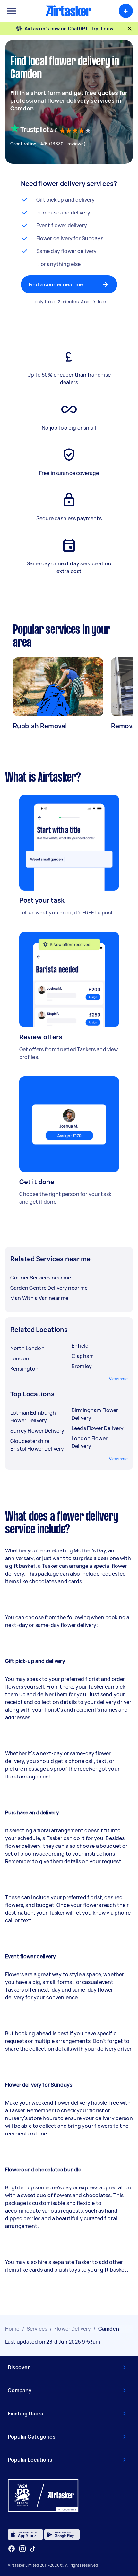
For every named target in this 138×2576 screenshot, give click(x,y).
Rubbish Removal (40, 726)
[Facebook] (12, 2549)
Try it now (103, 28)
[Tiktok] (33, 2549)
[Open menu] (12, 11)
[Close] (130, 29)
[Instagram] (23, 2549)
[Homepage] (68, 11)
